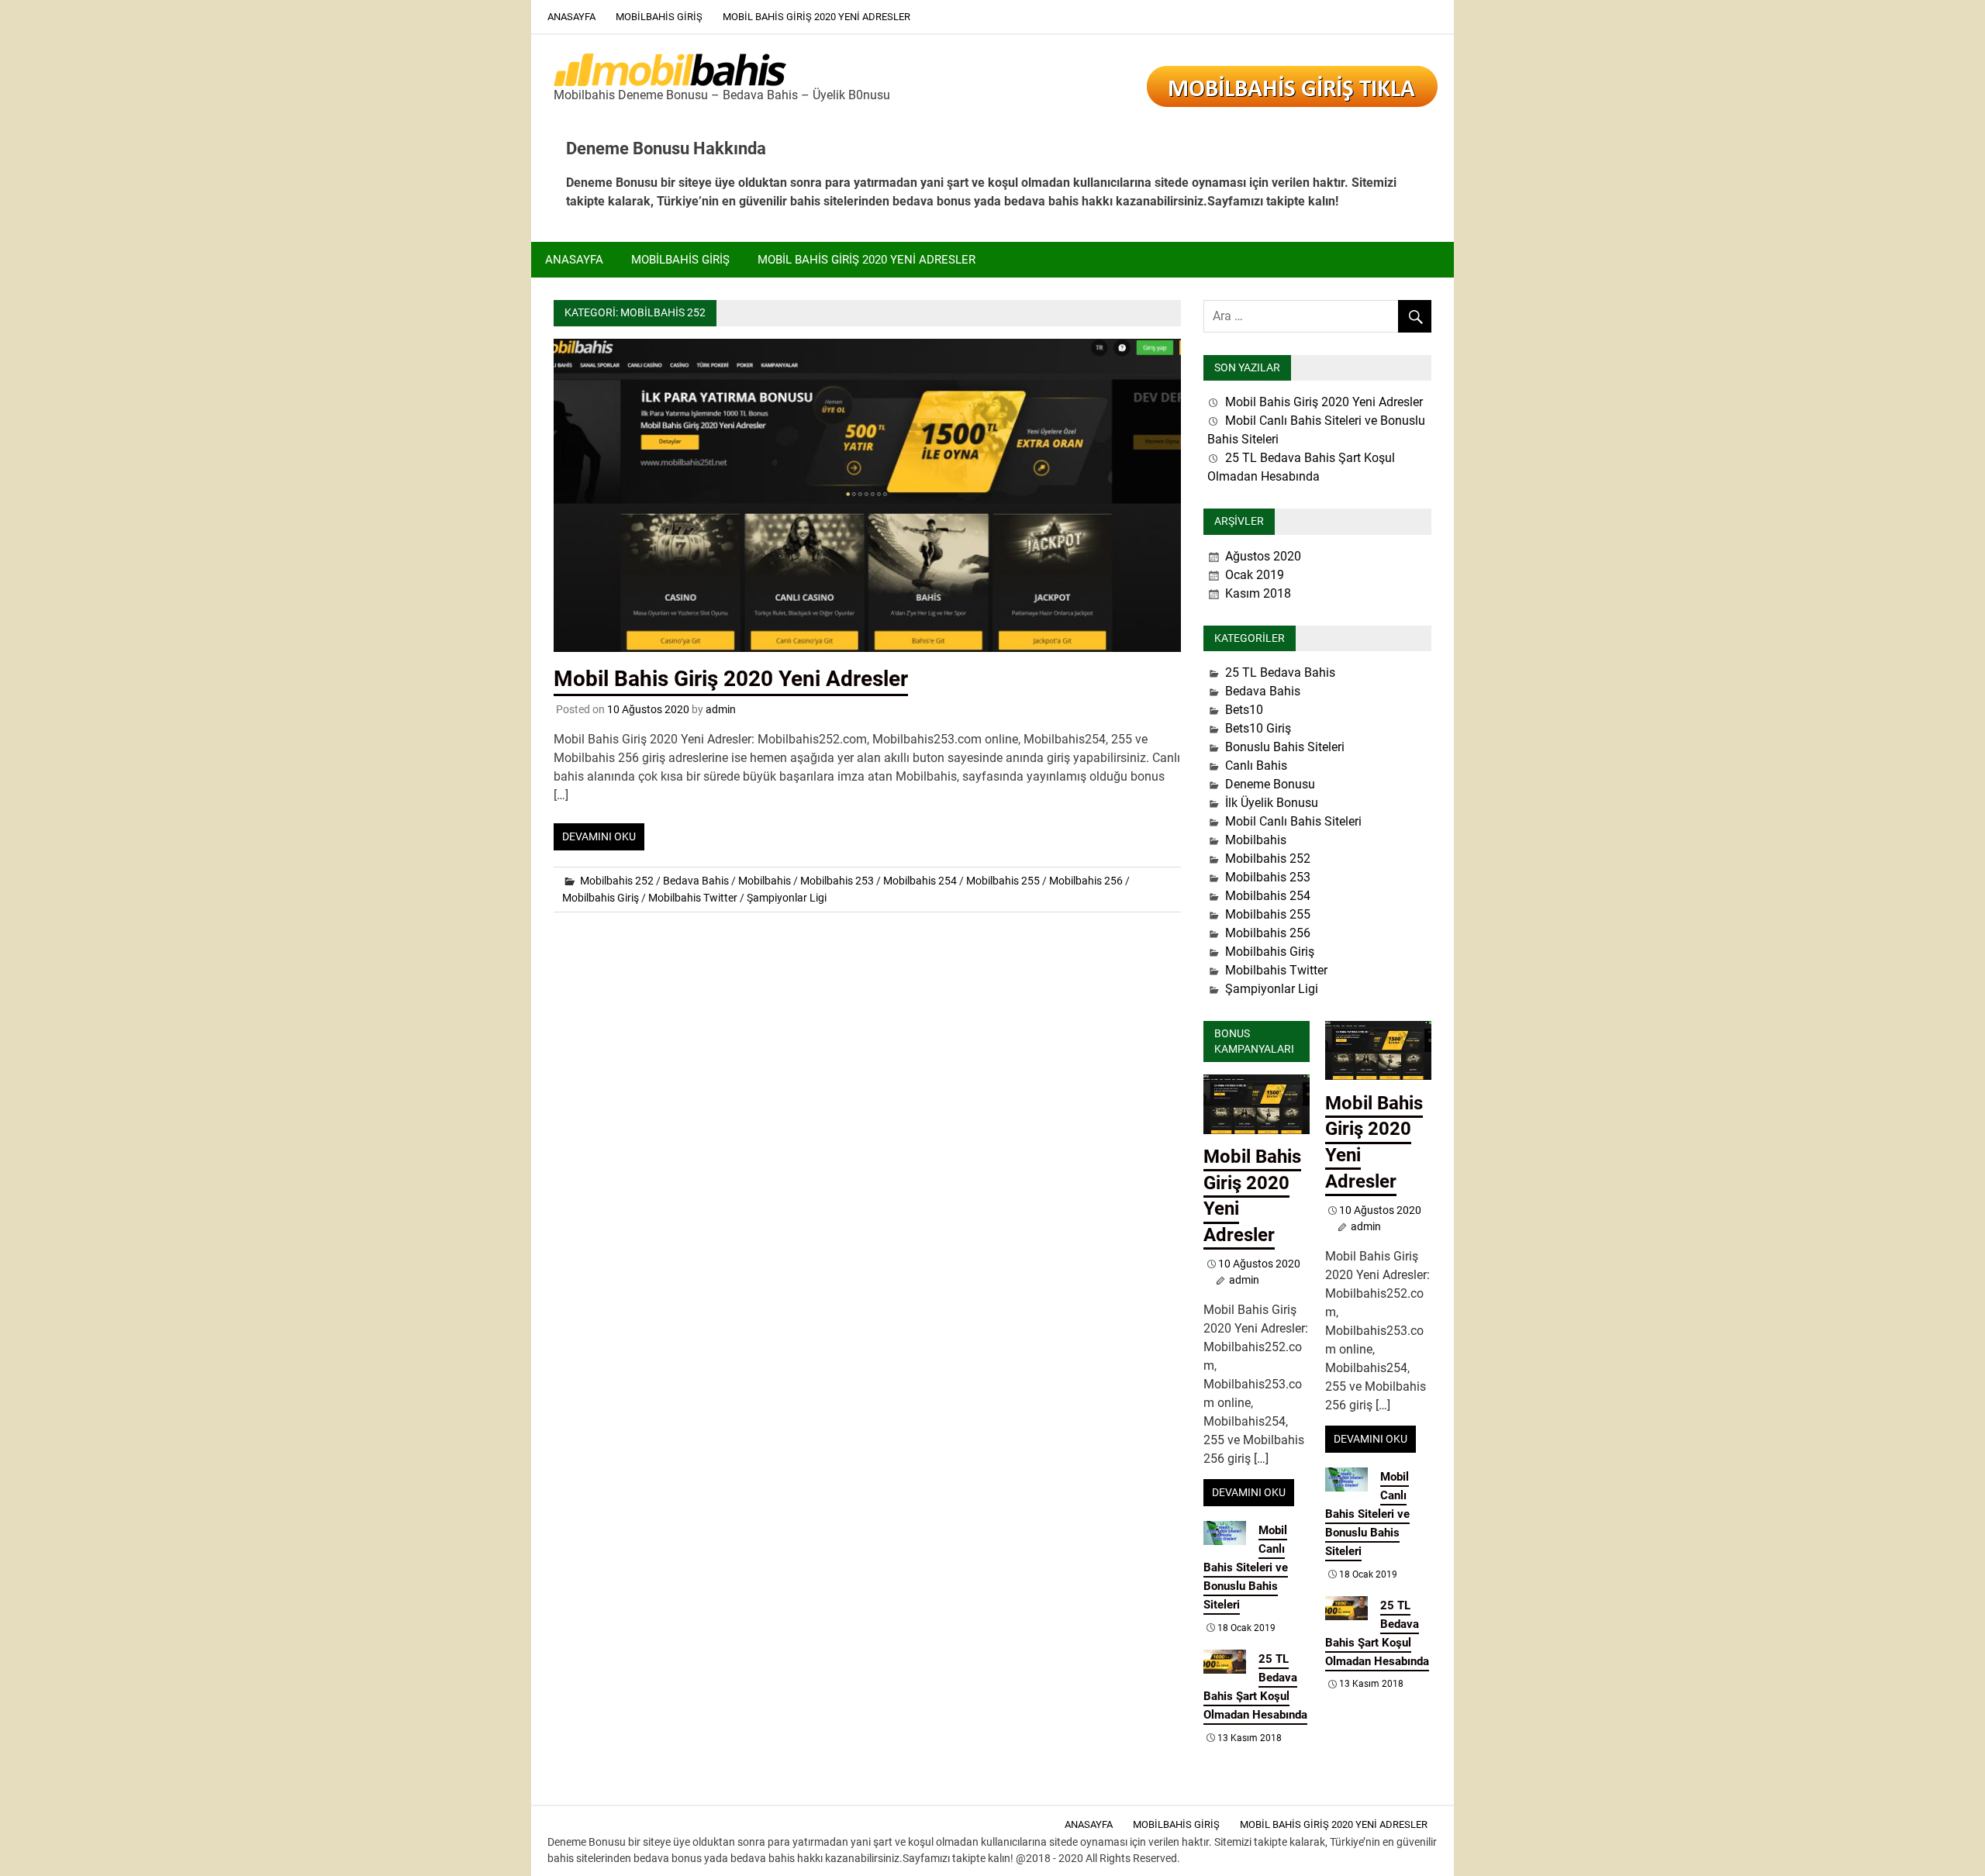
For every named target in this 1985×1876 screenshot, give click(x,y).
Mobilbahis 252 (617, 881)
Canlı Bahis (1256, 766)
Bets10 (1244, 710)
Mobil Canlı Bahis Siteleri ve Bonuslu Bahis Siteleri (1246, 1567)
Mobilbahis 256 (1086, 881)
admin (721, 709)
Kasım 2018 (1258, 593)
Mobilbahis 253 (837, 881)
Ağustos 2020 (1263, 556)
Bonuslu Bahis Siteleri (1285, 747)
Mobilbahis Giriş (659, 17)
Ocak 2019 (1255, 575)
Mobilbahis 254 (920, 881)
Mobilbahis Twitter (693, 898)
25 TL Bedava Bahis (1280, 672)
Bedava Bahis (696, 881)
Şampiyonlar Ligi (787, 898)
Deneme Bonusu (1270, 784)
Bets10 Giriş (1258, 728)
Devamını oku (599, 836)
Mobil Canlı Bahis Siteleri (1293, 821)
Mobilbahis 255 (1003, 881)
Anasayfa (571, 17)
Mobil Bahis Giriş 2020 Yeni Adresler (816, 17)
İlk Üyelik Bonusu (1272, 803)
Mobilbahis (765, 881)
